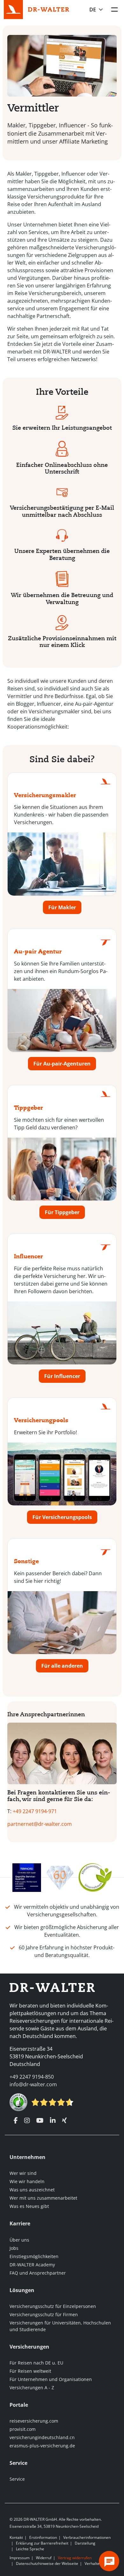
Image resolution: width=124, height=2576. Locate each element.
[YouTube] (40, 2121)
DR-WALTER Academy (32, 2265)
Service (17, 2479)
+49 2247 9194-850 (32, 2077)
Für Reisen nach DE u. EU (36, 2363)
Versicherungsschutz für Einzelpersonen (53, 2306)
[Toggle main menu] (114, 10)
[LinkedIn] (53, 2121)
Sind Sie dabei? (62, 760)
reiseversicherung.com (34, 2421)
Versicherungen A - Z (32, 2388)
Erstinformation (43, 2537)
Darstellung (85, 2543)
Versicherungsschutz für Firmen (44, 2314)
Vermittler (33, 108)
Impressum (20, 2558)
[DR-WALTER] (49, 9)
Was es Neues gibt (29, 2206)
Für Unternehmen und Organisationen (51, 2379)
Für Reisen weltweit (30, 2371)
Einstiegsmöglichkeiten (34, 2256)
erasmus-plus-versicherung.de (42, 2446)
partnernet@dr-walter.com (40, 1824)
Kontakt (16, 2537)
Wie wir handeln (27, 2181)
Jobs (14, 2248)
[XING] (64, 2121)
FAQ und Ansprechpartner (38, 2273)
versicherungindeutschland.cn (42, 2437)
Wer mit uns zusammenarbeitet (43, 2198)
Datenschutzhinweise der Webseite (47, 2563)
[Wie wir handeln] (95, 1877)
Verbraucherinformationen (87, 2537)
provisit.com (23, 2429)
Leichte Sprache (30, 2549)
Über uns (19, 2240)
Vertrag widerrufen (75, 2558)
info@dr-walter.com (33, 2084)
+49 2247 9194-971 (35, 1811)
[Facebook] (16, 2121)
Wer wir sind (23, 2173)
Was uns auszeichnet (32, 2190)
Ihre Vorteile (62, 392)
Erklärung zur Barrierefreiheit (42, 2543)
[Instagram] (27, 2121)
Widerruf (44, 2558)
